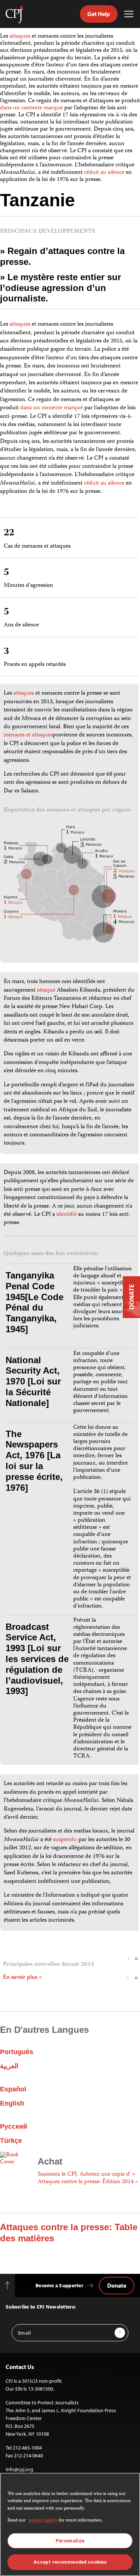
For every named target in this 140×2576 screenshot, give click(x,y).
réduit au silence (104, 173)
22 (9, 533)
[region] (70, 2524)
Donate (117, 2285)
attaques (20, 37)
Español (13, 2089)
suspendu (65, 1840)
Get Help (99, 14)
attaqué (46, 990)
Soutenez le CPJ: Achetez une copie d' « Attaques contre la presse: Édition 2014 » (88, 2178)
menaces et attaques (28, 735)
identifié (66, 1215)
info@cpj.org (19, 2469)
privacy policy (43, 2521)
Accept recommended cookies (70, 2562)
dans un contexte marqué (32, 108)
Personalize (70, 2541)
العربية (9, 2066)
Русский (14, 2126)
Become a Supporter (59, 2285)
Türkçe (11, 2141)
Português (17, 2052)
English (12, 2103)
